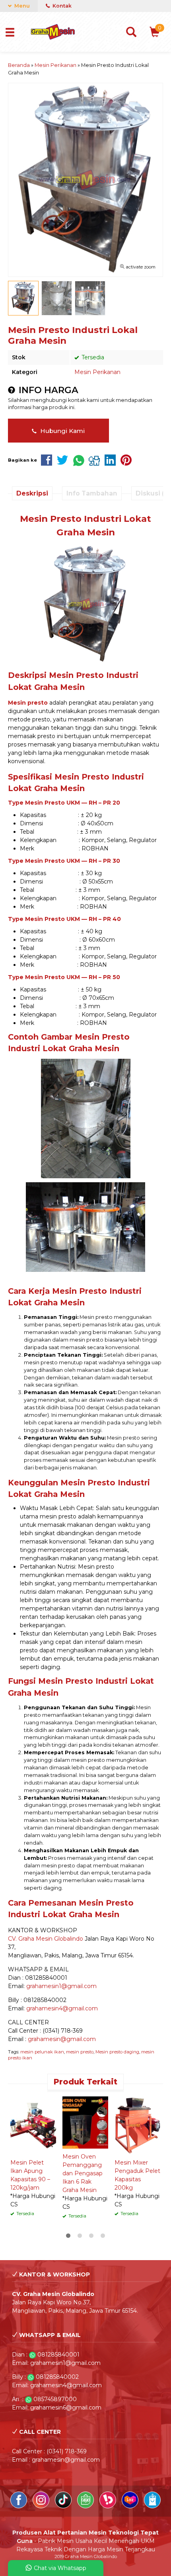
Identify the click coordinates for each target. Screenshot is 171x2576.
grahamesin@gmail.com (62, 2039)
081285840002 (57, 2377)
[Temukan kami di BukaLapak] (109, 2506)
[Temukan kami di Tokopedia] (86, 2506)
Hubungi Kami (62, 431)
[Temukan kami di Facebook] (19, 2506)
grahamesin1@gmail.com (61, 1986)
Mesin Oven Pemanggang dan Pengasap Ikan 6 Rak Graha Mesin (83, 2173)
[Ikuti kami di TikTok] (64, 2506)
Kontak (61, 6)
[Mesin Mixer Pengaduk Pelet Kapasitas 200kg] (137, 2125)
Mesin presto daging (117, 2052)
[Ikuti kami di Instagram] (42, 2506)
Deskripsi (32, 493)
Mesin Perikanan (97, 372)
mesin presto (80, 2052)
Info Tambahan (92, 493)
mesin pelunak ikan (42, 2052)
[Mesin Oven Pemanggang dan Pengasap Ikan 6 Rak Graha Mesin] (85, 2122)
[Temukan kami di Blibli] (152, 2506)
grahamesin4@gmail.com (62, 2008)
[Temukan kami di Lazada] (131, 2506)
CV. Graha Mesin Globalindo (46, 1939)
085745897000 (55, 2399)
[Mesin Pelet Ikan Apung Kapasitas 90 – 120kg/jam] (33, 2125)
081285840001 (58, 2355)
